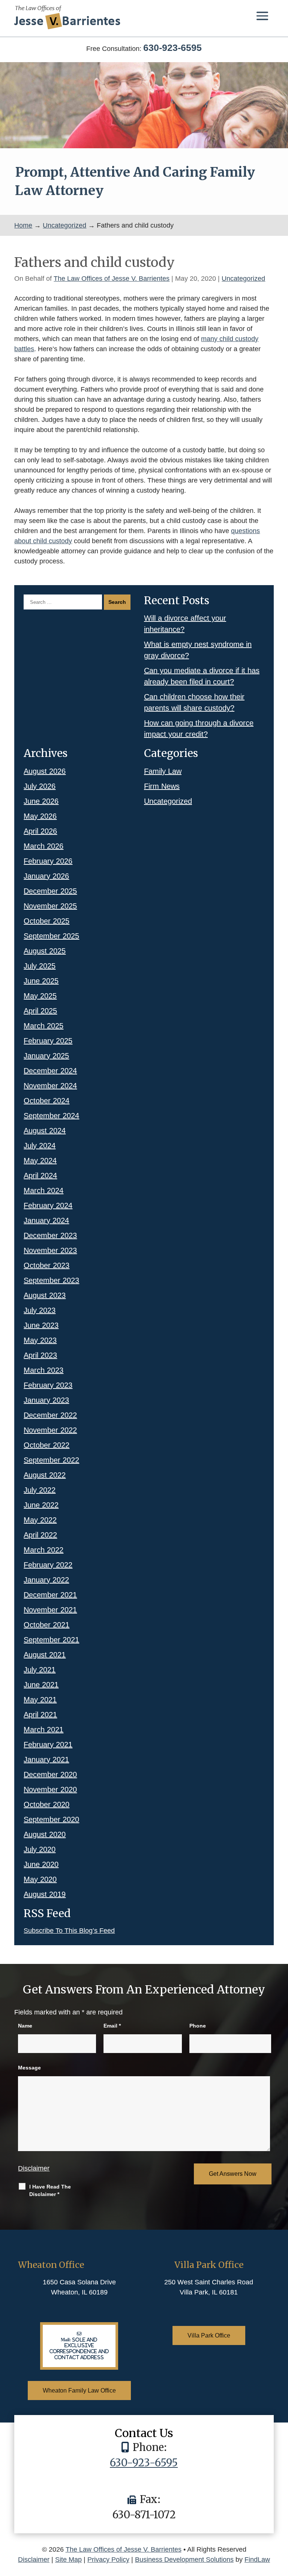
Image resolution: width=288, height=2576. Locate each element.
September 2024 (51, 1116)
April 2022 (40, 1535)
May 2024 (40, 1161)
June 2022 (41, 1505)
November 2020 (50, 1789)
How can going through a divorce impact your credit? (199, 729)
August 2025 (45, 951)
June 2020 (41, 1864)
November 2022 (50, 1430)
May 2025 (40, 996)
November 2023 (50, 1250)
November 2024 (50, 1086)
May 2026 (40, 816)
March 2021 (43, 1730)
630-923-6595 (172, 48)
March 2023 (43, 1370)
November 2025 (50, 906)
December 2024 (50, 1071)
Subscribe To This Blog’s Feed (69, 1931)
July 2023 (40, 1310)
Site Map (68, 2560)
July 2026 (40, 786)
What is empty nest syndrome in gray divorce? (198, 650)
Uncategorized (243, 279)
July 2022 (40, 1490)
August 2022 (45, 1475)
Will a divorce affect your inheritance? (185, 624)
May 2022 (40, 1520)
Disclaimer (34, 2168)
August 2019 (45, 1894)
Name (25, 2026)
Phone (198, 2026)
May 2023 (40, 1340)
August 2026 (45, 771)
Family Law (163, 771)
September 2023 (51, 1280)
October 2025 (46, 921)
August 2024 (45, 1131)
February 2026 (48, 861)
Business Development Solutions (184, 2560)
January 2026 (46, 876)
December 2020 (50, 1774)
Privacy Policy (108, 2560)
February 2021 (48, 1745)
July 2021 (40, 1670)
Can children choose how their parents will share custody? (194, 702)
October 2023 (46, 1265)
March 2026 (43, 846)
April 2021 (40, 1715)
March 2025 (43, 1026)
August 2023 (45, 1295)
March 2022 (43, 1550)
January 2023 (46, 1400)
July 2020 (40, 1849)
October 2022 (46, 1445)
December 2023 (50, 1235)
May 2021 (40, 1700)
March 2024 (43, 1190)
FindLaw (257, 2560)
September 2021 (51, 1640)
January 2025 (46, 1056)
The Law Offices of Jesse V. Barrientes (112, 279)
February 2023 (48, 1385)
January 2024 (46, 1220)
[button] (262, 16)
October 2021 (46, 1625)
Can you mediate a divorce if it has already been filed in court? (202, 676)
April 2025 (40, 1011)
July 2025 (40, 966)
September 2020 (51, 1819)
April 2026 (40, 831)
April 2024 (40, 1176)
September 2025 (51, 936)
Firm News (162, 786)
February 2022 (48, 1565)
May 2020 (40, 1879)
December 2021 (50, 1595)
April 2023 (40, 1355)
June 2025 (41, 981)
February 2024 (48, 1205)
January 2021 (46, 1760)
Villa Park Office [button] (209, 2335)
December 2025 (50, 891)
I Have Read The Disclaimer (50, 2190)
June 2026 (41, 801)
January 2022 (46, 1580)
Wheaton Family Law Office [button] (79, 2391)
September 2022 (51, 1460)
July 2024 (40, 1146)
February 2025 (48, 1041)
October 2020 (46, 1804)
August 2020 (45, 1834)
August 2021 (45, 1655)
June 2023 (41, 1325)
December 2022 (50, 1415)
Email (112, 2026)
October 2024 (46, 1101)
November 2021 (50, 1610)
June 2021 (41, 1685)
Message (29, 2068)
